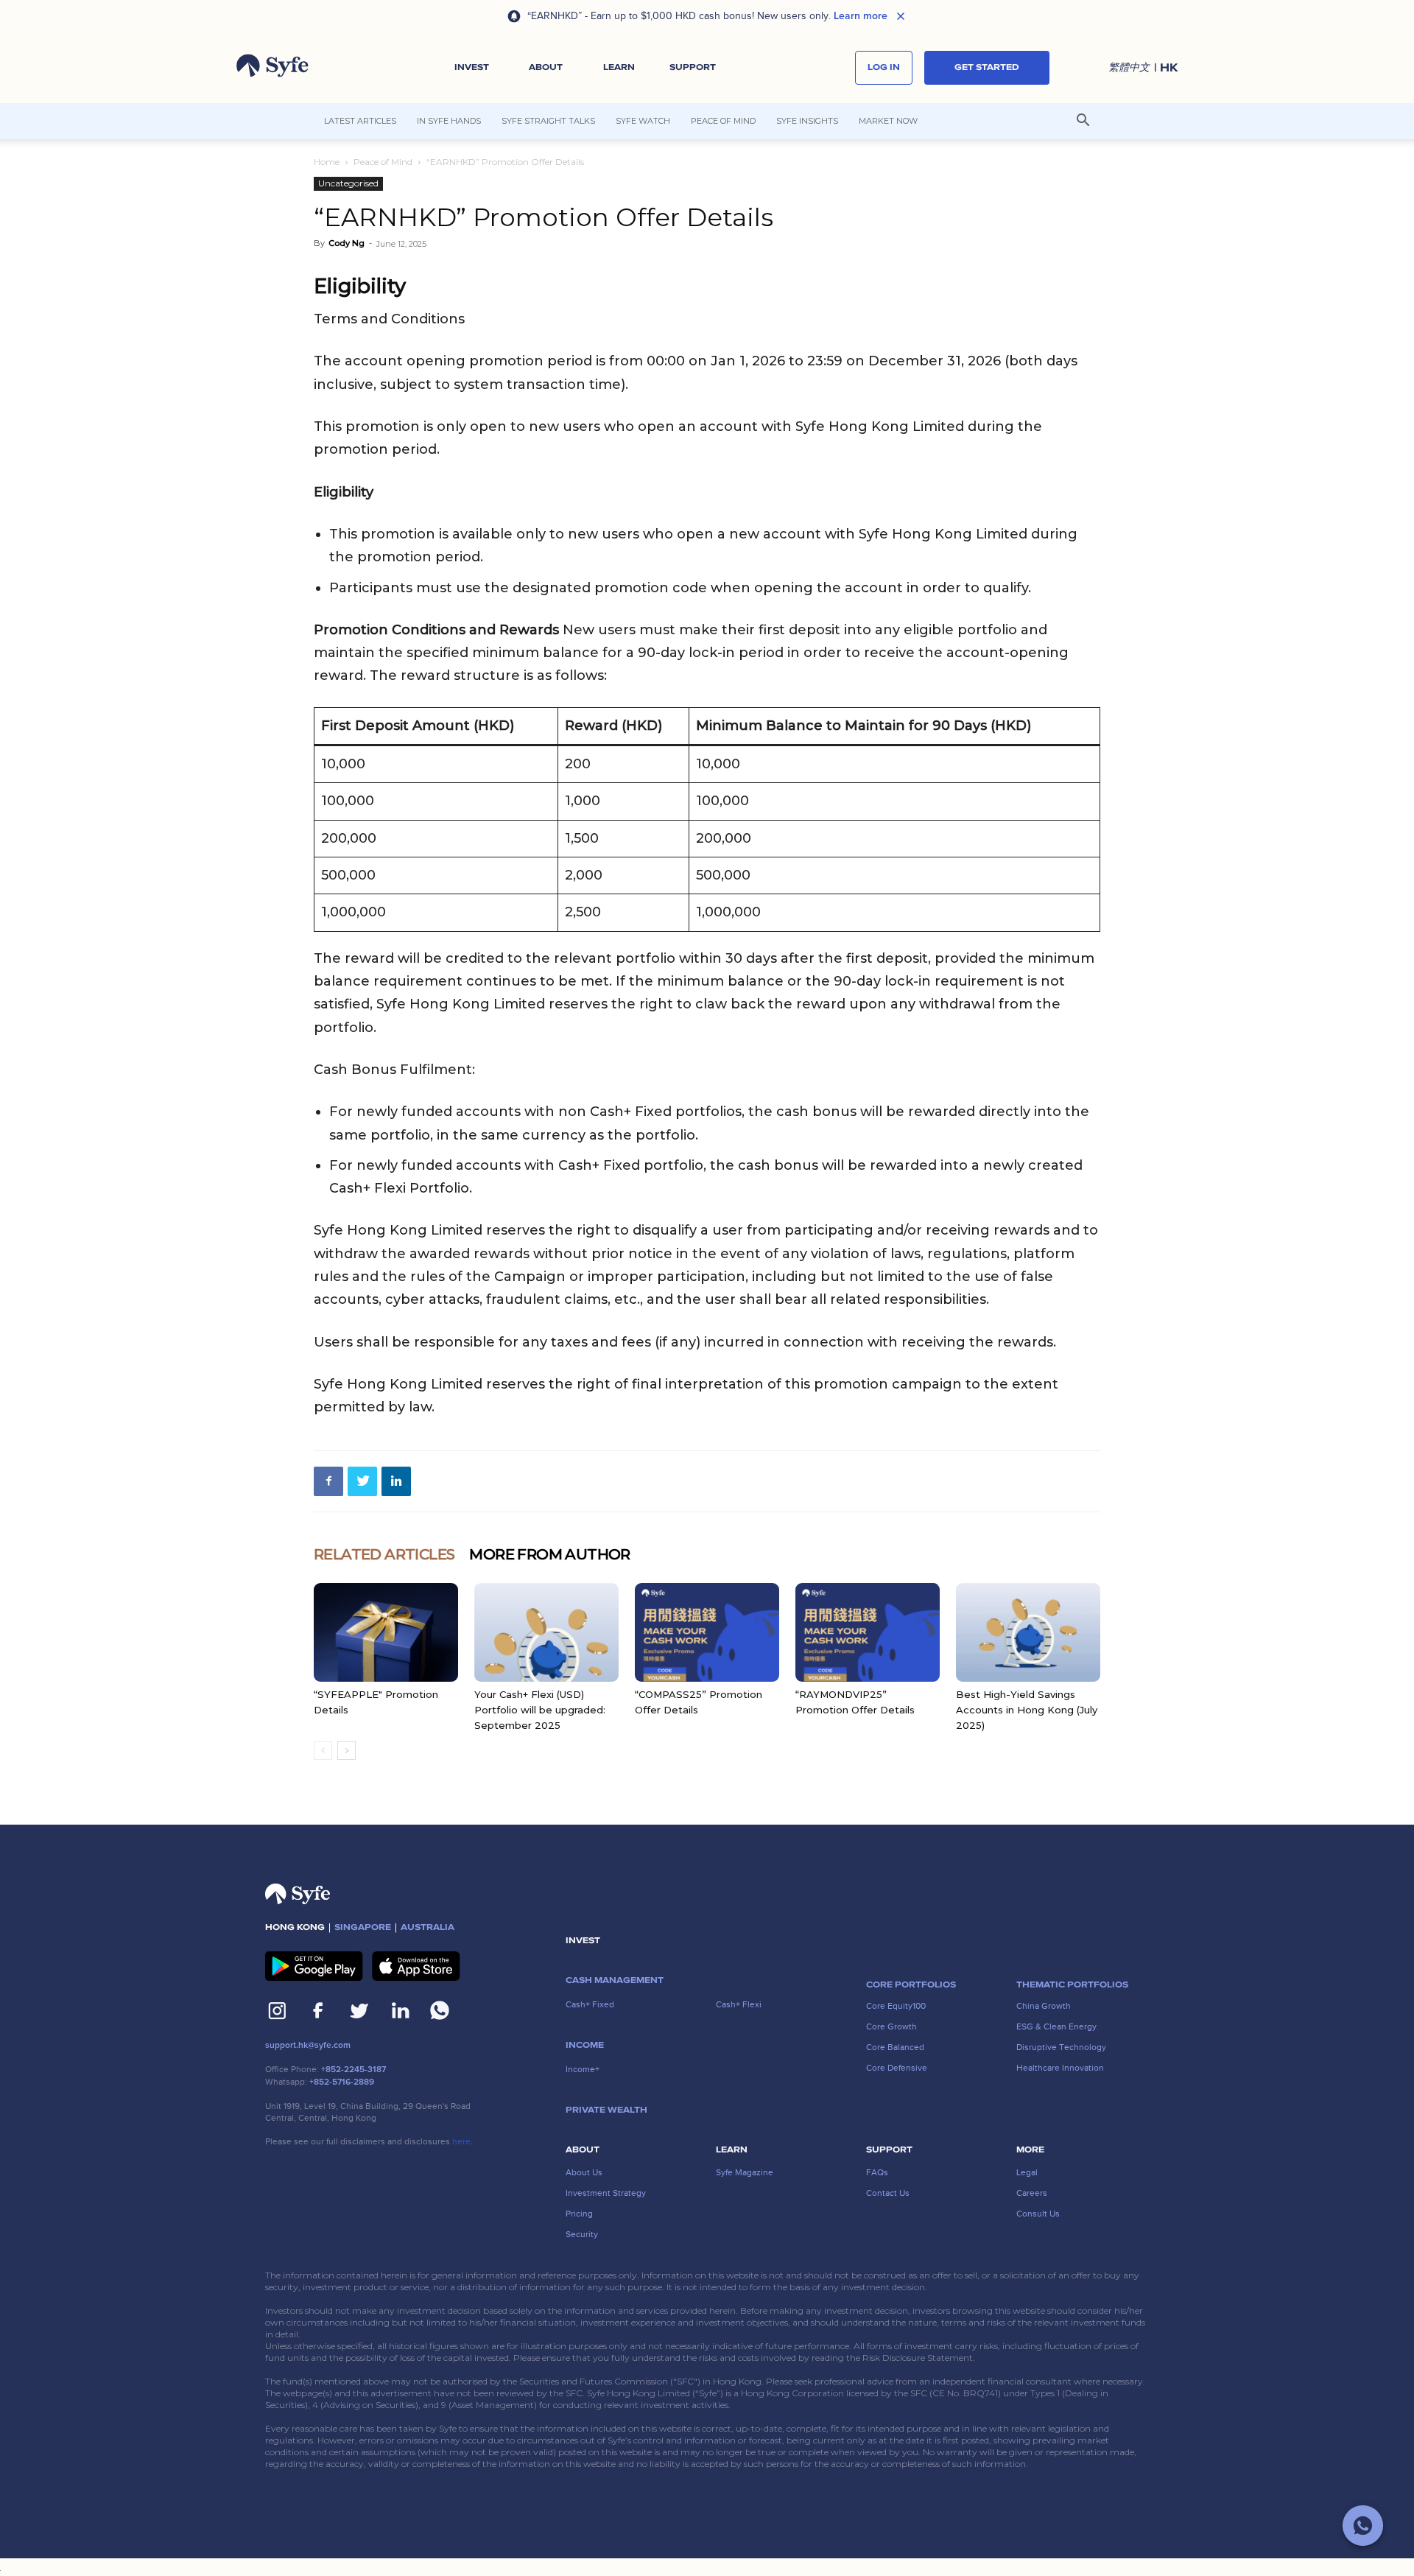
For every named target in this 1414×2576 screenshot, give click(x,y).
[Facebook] (328, 1481)
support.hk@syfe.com (308, 2045)
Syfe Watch (643, 121)
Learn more (861, 16)
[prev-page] (323, 1751)
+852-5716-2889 (342, 2082)
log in (884, 67)
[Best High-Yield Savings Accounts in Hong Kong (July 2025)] (1028, 1633)
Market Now (888, 121)
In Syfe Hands (449, 121)
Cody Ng (347, 243)
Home (327, 162)
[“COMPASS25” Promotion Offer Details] (707, 1633)
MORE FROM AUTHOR (549, 1554)
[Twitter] (362, 1481)
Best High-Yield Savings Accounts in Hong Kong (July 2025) (1027, 1710)
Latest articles (360, 121)
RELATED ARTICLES (384, 1554)
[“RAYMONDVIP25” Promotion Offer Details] (868, 1633)
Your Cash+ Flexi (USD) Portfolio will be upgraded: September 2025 (540, 1710)
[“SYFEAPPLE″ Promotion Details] (386, 1633)
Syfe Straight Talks (548, 121)
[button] (472, 68)
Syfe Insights (807, 121)
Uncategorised (348, 183)
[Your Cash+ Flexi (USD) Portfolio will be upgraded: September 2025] (546, 1633)
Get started (987, 67)
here (461, 2141)
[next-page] (347, 1751)
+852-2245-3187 (353, 2070)
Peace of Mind (723, 121)
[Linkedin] (396, 1481)
